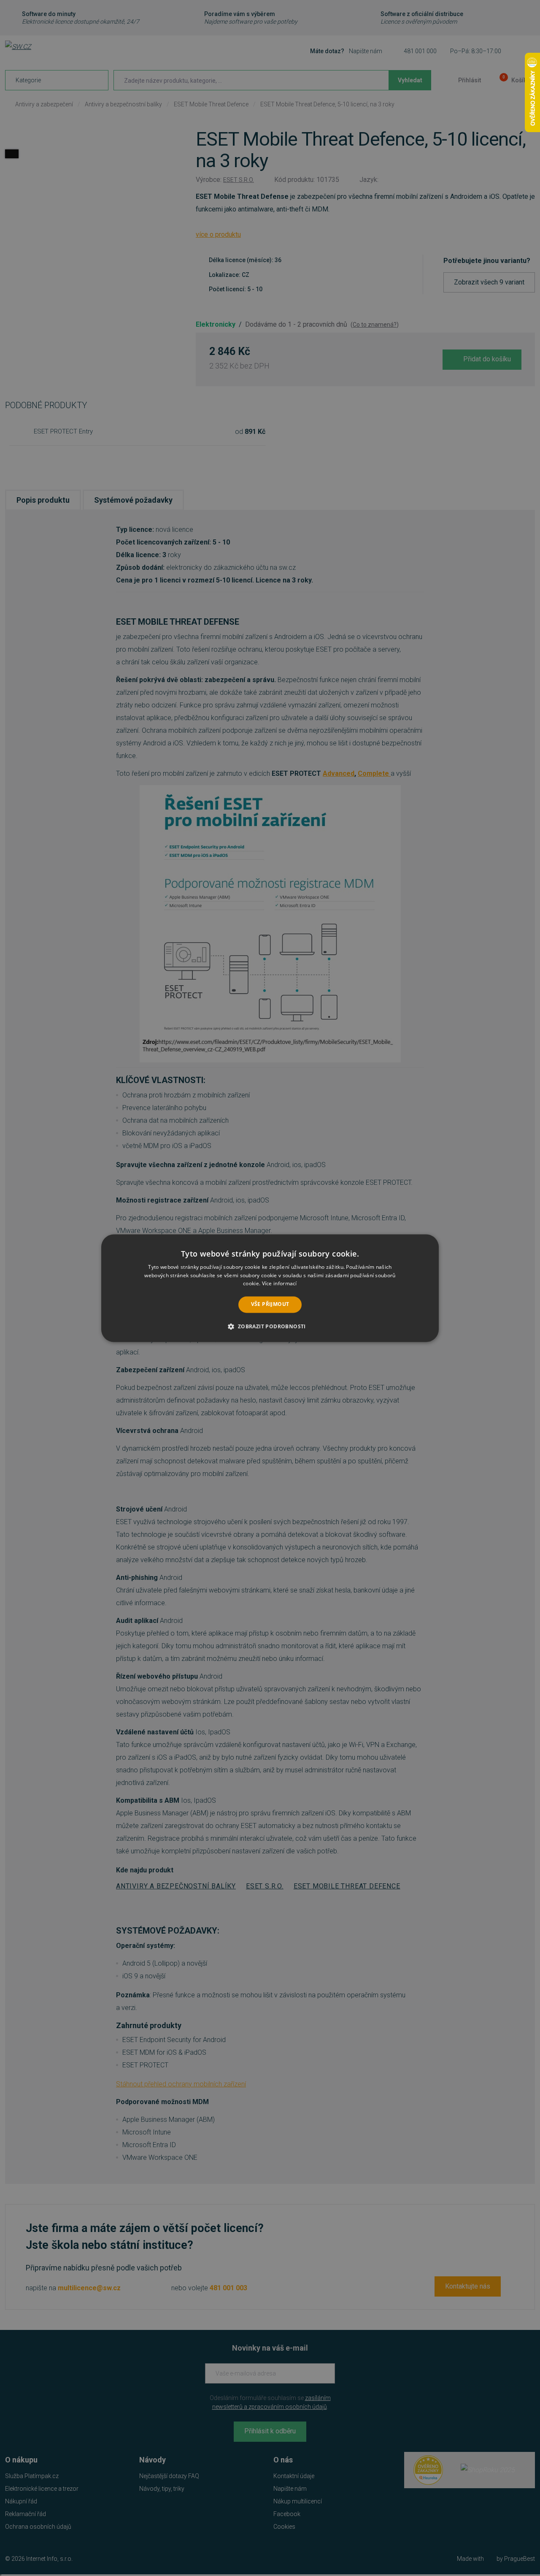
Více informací (279, 1284)
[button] (270, 1326)
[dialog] (270, 1288)
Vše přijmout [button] (270, 1304)
